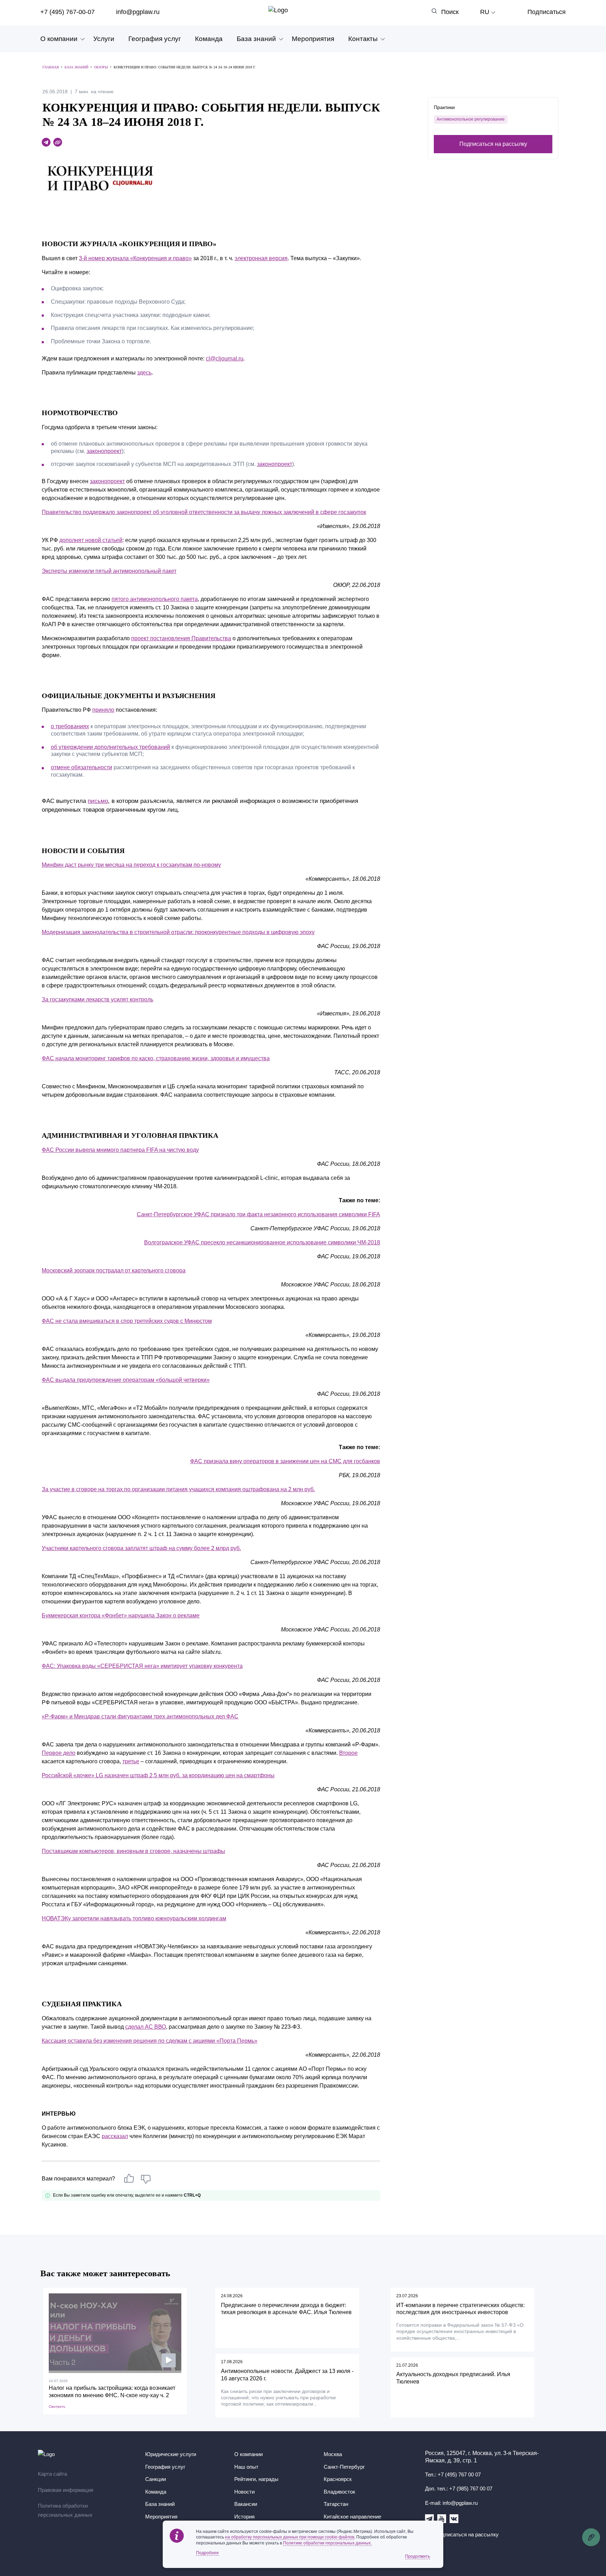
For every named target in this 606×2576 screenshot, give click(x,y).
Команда (209, 39)
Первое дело (59, 1753)
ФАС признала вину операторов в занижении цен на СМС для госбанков (285, 1461)
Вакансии (246, 2504)
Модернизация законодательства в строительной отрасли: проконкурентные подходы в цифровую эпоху (178, 932)
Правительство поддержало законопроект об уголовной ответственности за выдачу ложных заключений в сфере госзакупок (204, 512)
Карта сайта (52, 2474)
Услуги (104, 39)
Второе (348, 1753)
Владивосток (339, 2492)
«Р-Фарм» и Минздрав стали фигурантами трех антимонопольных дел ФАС (140, 1716)
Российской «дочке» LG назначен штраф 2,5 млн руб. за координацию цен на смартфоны (158, 1775)
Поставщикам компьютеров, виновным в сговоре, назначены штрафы (133, 1851)
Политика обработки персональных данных (65, 2510)
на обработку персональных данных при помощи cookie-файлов (290, 2537)
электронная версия (261, 258)
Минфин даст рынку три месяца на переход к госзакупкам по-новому (131, 865)
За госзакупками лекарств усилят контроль (97, 999)
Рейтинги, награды (256, 2479)
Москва (333, 2454)
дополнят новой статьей (91, 540)
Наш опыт (246, 2467)
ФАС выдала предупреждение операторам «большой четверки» (126, 1380)
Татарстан (336, 2504)
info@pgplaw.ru (138, 12)
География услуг (155, 39)
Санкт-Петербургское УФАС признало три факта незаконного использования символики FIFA (258, 1214)
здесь (144, 373)
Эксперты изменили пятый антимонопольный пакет (109, 571)
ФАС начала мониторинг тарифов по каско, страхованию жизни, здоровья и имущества (156, 1058)
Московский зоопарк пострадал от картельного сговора (114, 1270)
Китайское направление (352, 2517)
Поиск (450, 12)
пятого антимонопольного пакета (155, 599)
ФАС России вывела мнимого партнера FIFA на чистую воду (120, 1150)
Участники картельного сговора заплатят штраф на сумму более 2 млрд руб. (141, 1548)
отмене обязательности (82, 767)
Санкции (156, 2479)
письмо (98, 801)
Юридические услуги (171, 2454)
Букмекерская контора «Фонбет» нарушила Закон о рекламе (121, 1615)
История (244, 2517)
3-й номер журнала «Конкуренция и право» (135, 258)
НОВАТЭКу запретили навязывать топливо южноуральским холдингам (134, 1918)
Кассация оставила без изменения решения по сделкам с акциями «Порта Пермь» (150, 2041)
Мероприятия (313, 39)
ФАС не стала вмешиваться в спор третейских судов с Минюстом (127, 1321)
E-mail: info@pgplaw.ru (451, 2503)
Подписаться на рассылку (493, 144)
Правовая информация (66, 2490)
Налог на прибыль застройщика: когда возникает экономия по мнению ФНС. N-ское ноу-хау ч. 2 (112, 2392)
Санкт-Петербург (344, 2467)
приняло (103, 710)
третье (131, 1761)
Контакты (363, 39)
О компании (59, 39)
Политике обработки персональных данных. (327, 2543)
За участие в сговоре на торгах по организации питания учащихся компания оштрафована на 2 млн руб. (178, 1489)
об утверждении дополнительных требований (110, 747)
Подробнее (207, 2553)
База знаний (256, 39)
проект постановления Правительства (181, 638)
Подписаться (547, 12)
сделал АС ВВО (146, 2027)
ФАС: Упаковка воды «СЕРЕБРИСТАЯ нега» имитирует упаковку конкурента (142, 1666)
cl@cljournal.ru (225, 359)
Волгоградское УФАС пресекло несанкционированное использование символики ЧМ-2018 (262, 1242)
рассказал (115, 2136)
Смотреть (57, 2406)
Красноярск (338, 2479)
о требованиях (70, 726)
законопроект (104, 451)
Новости (244, 2492)
